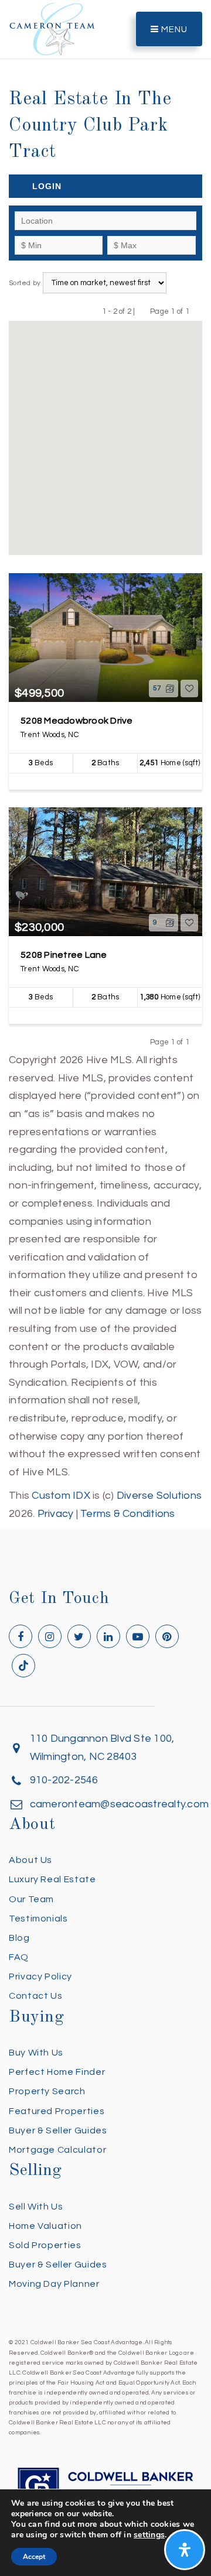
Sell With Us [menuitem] (36, 2207)
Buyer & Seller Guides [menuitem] (58, 2130)
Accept (34, 2557)
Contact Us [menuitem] (35, 1996)
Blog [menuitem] (19, 1938)
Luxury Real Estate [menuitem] (52, 1879)
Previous (143, 311)
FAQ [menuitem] (19, 1957)
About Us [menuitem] (30, 1860)
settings (149, 2535)
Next (197, 311)
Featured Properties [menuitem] (57, 2111)
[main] (105, 762)
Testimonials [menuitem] (38, 1919)
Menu (173, 30)
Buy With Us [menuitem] (36, 2053)
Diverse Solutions (159, 1496)
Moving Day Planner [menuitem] (54, 2284)
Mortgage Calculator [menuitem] (57, 2150)
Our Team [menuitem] (31, 1899)
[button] (122, 353)
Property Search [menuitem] (47, 2091)
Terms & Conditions (128, 1514)
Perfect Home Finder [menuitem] (57, 2072)
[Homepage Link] (52, 28)
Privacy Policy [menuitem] (40, 1976)
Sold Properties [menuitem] (45, 2245)
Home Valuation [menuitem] (45, 2226)
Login (47, 186)
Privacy (56, 1514)
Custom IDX (61, 1496)
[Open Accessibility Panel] (185, 2550)
